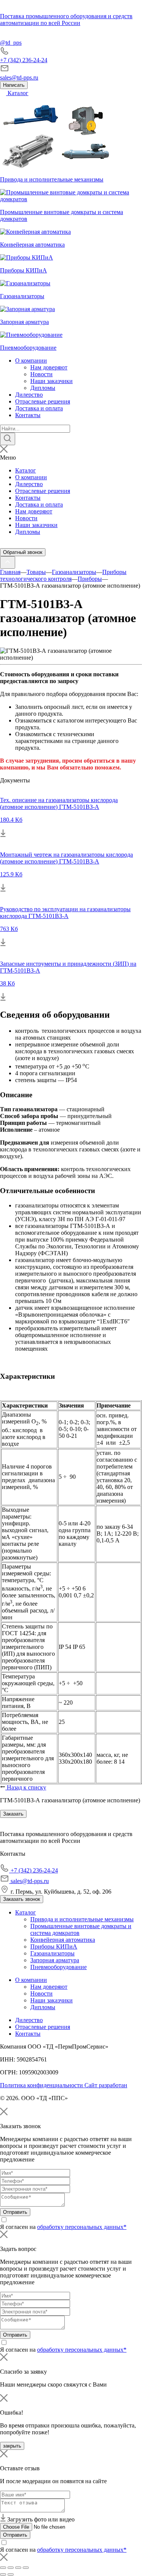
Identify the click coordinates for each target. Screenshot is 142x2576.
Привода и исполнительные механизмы (82, 1919)
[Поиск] (8, 439)
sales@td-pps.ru (19, 77)
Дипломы (43, 388)
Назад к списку (26, 1787)
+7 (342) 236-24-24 (24, 60)
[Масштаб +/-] (26, 2568)
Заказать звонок (22, 1899)
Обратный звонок (23, 552)
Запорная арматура (55, 1960)
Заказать (13, 1814)
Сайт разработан (106, 2085)
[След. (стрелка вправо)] (11, 2574)
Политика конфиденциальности (42, 2085)
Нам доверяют (49, 367)
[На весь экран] (18, 2568)
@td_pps (11, 43)
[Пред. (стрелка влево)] (3, 2574)
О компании (31, 361)
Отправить (15, 2212)
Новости (41, 374)
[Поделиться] (11, 2568)
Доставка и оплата (39, 408)
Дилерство (29, 395)
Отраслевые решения (43, 401)
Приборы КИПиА (54, 1946)
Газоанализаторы (52, 1953)
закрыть (12, 2446)
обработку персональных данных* (82, 2227)
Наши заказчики (51, 381)
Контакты (28, 415)
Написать (14, 85)
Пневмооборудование (59, 1967)
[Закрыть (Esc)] (3, 2568)
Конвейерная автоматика (63, 1940)
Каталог (17, 93)
